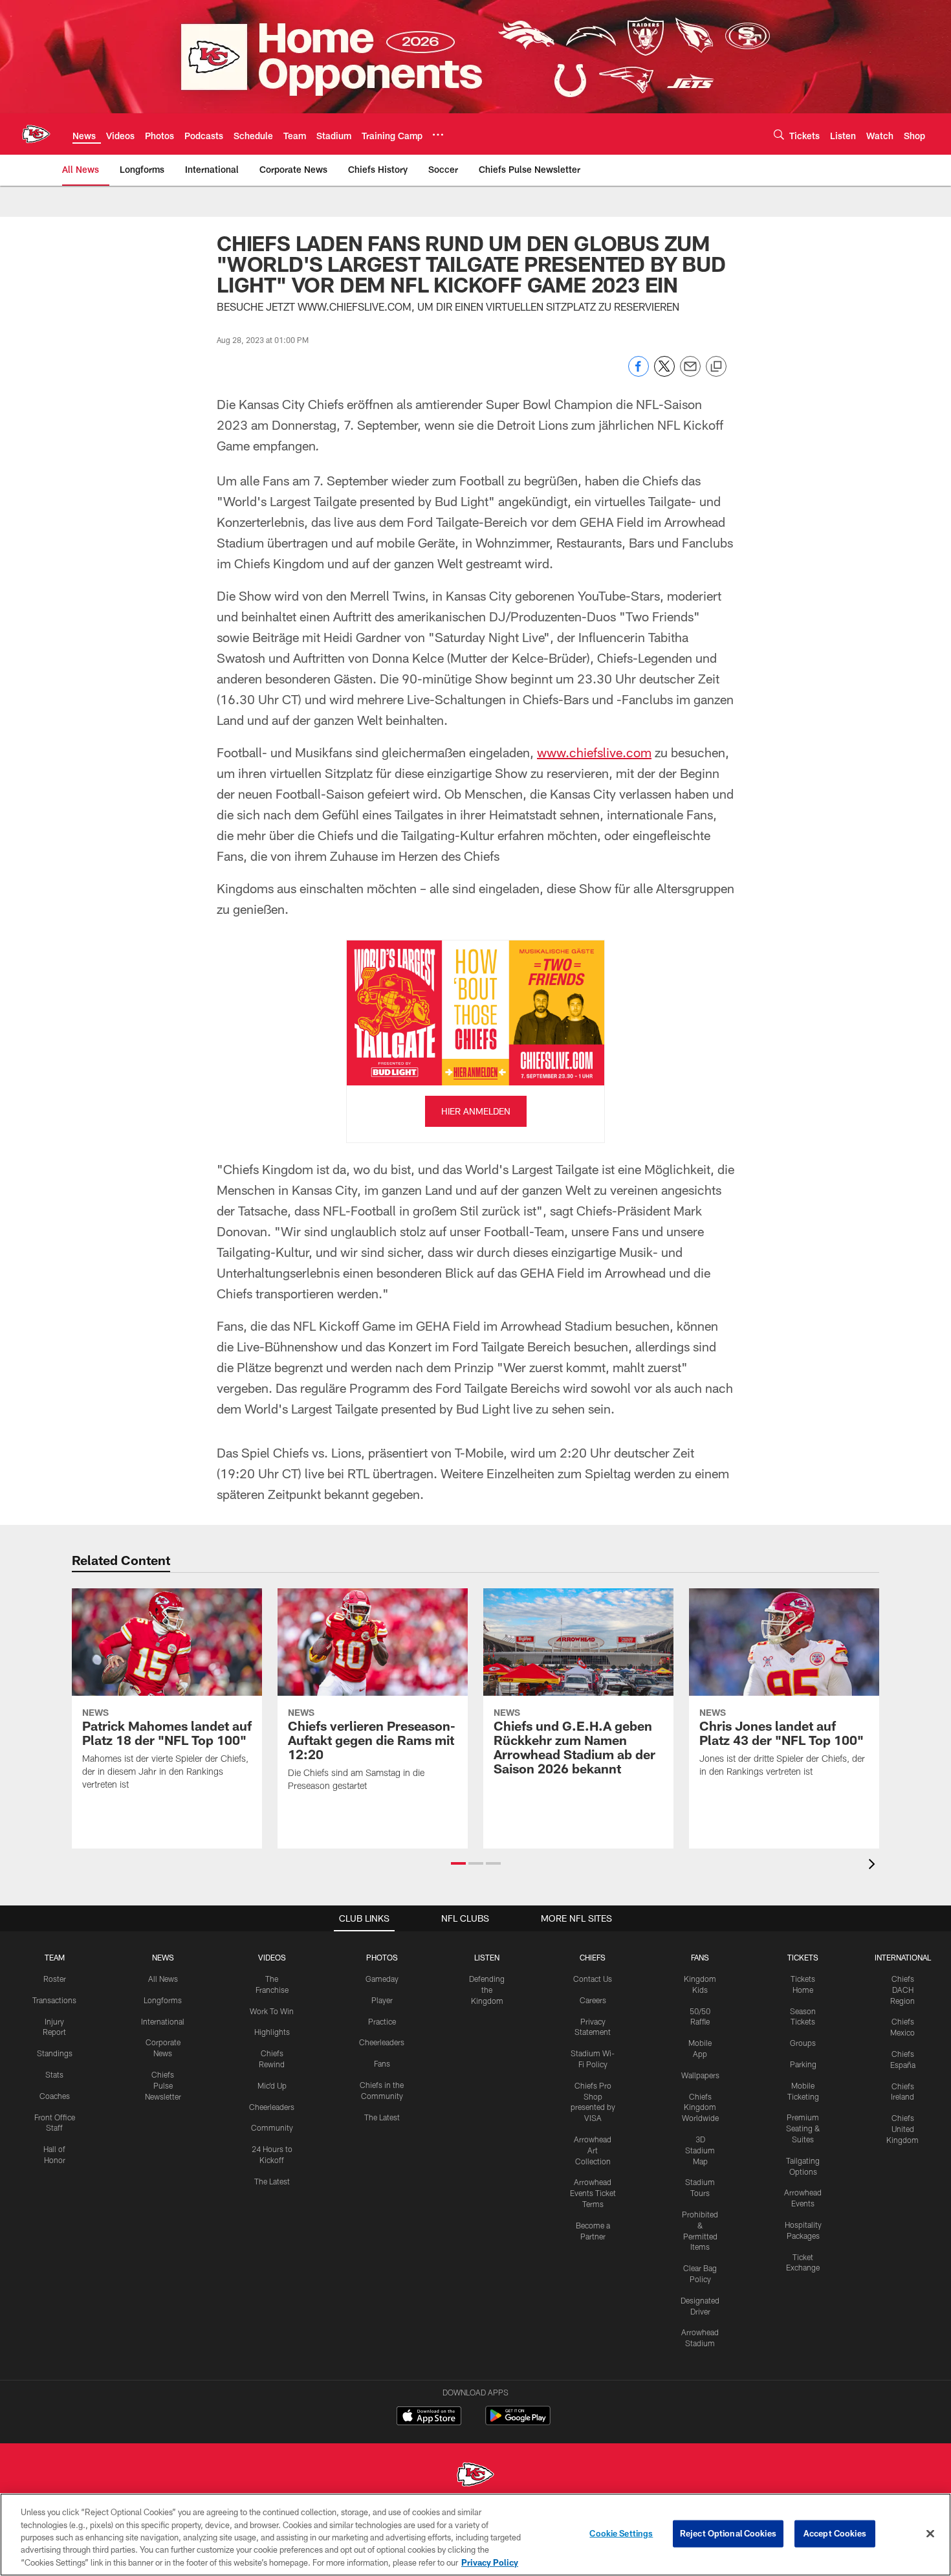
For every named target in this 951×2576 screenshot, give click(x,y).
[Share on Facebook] (639, 373)
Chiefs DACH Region (902, 1990)
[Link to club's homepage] (36, 134)
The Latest (272, 2181)
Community (272, 2127)
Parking (803, 2064)
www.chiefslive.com (594, 752)
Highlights (272, 2032)
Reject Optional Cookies (728, 2533)
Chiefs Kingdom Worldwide (700, 2107)
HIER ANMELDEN (476, 1111)
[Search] (779, 134)
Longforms (163, 2000)
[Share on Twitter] (664, 373)
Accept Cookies (835, 2533)
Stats (54, 2074)
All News (163, 1979)
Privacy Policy (490, 2562)
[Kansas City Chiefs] (475, 2476)
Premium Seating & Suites (803, 2128)
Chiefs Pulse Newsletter (163, 2085)
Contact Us (593, 1979)
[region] (475, 2535)
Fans (382, 2063)
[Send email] (690, 373)
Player (382, 2000)
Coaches (55, 2096)
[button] (458, 1863)
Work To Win (272, 2011)
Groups (803, 2043)
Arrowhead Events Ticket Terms (593, 2193)
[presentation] (874, 1866)
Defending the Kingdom (487, 1990)
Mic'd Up (272, 2085)
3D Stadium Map (700, 2150)
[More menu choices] (438, 135)
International (163, 2021)
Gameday (382, 1979)
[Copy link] (716, 367)
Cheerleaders (272, 2107)
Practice (382, 2021)
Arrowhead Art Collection (593, 2150)
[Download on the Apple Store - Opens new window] (429, 2417)
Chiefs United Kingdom (902, 2129)
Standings (55, 2053)
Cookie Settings (621, 2533)
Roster (55, 1979)
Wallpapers (700, 2075)
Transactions (54, 2000)
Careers (593, 2000)
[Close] (930, 2534)
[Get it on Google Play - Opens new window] (518, 2422)
